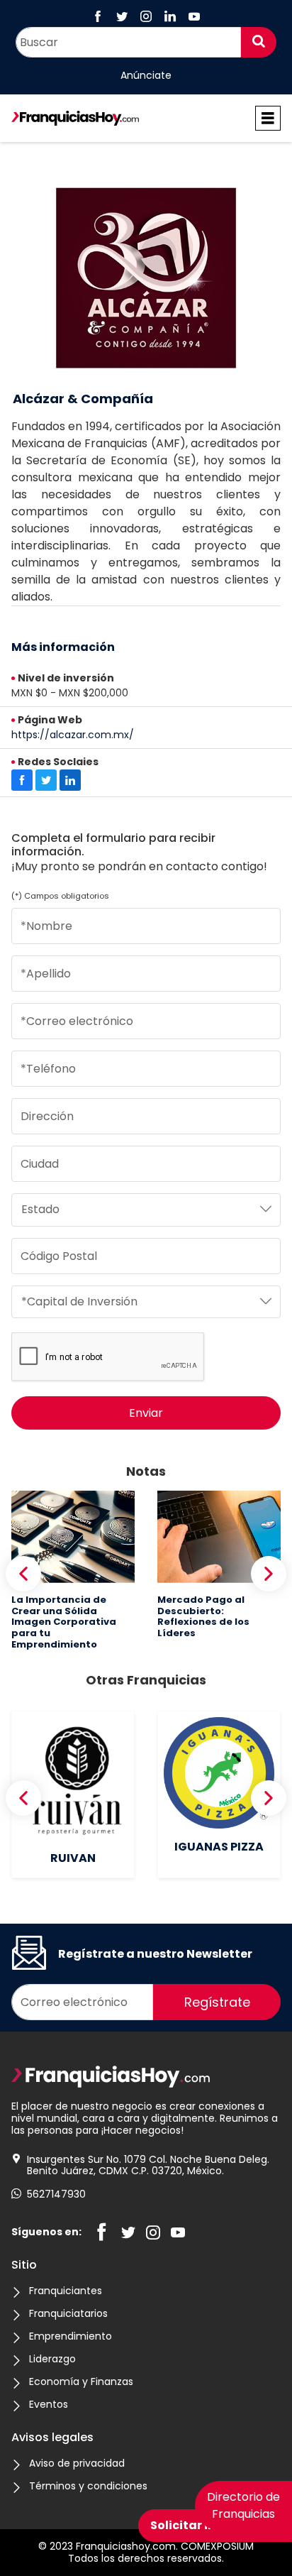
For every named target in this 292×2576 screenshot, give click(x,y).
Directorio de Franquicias (243, 2505)
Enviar (146, 1413)
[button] (23, 1574)
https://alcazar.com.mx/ (73, 735)
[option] (73, 1570)
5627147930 (56, 2194)
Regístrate (217, 2002)
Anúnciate (146, 76)
